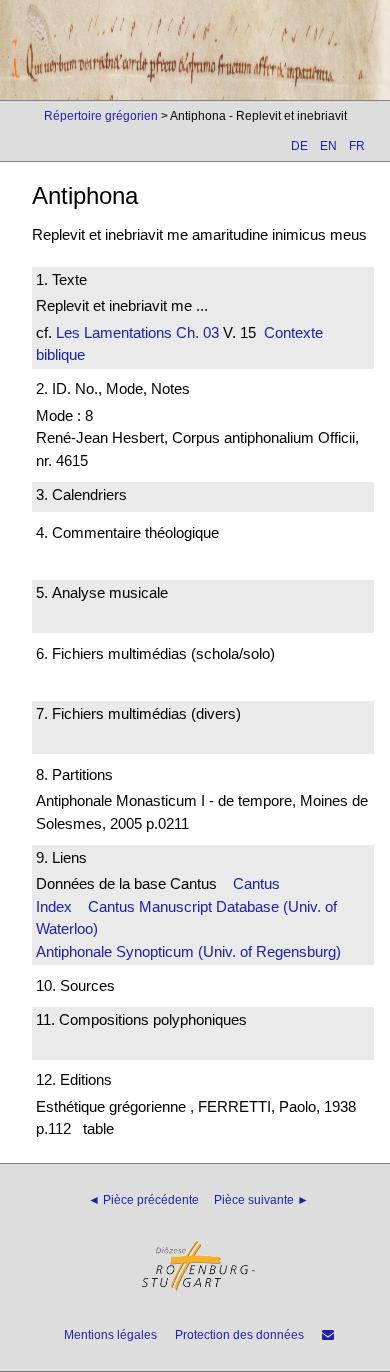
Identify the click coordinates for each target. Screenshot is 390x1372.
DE (299, 146)
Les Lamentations (114, 332)
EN (328, 146)
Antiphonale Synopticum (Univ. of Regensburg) (188, 951)
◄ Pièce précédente (143, 1200)
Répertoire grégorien (101, 116)
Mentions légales (110, 1335)
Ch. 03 (195, 332)
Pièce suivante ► (261, 1200)
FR (357, 146)
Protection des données (239, 1335)
